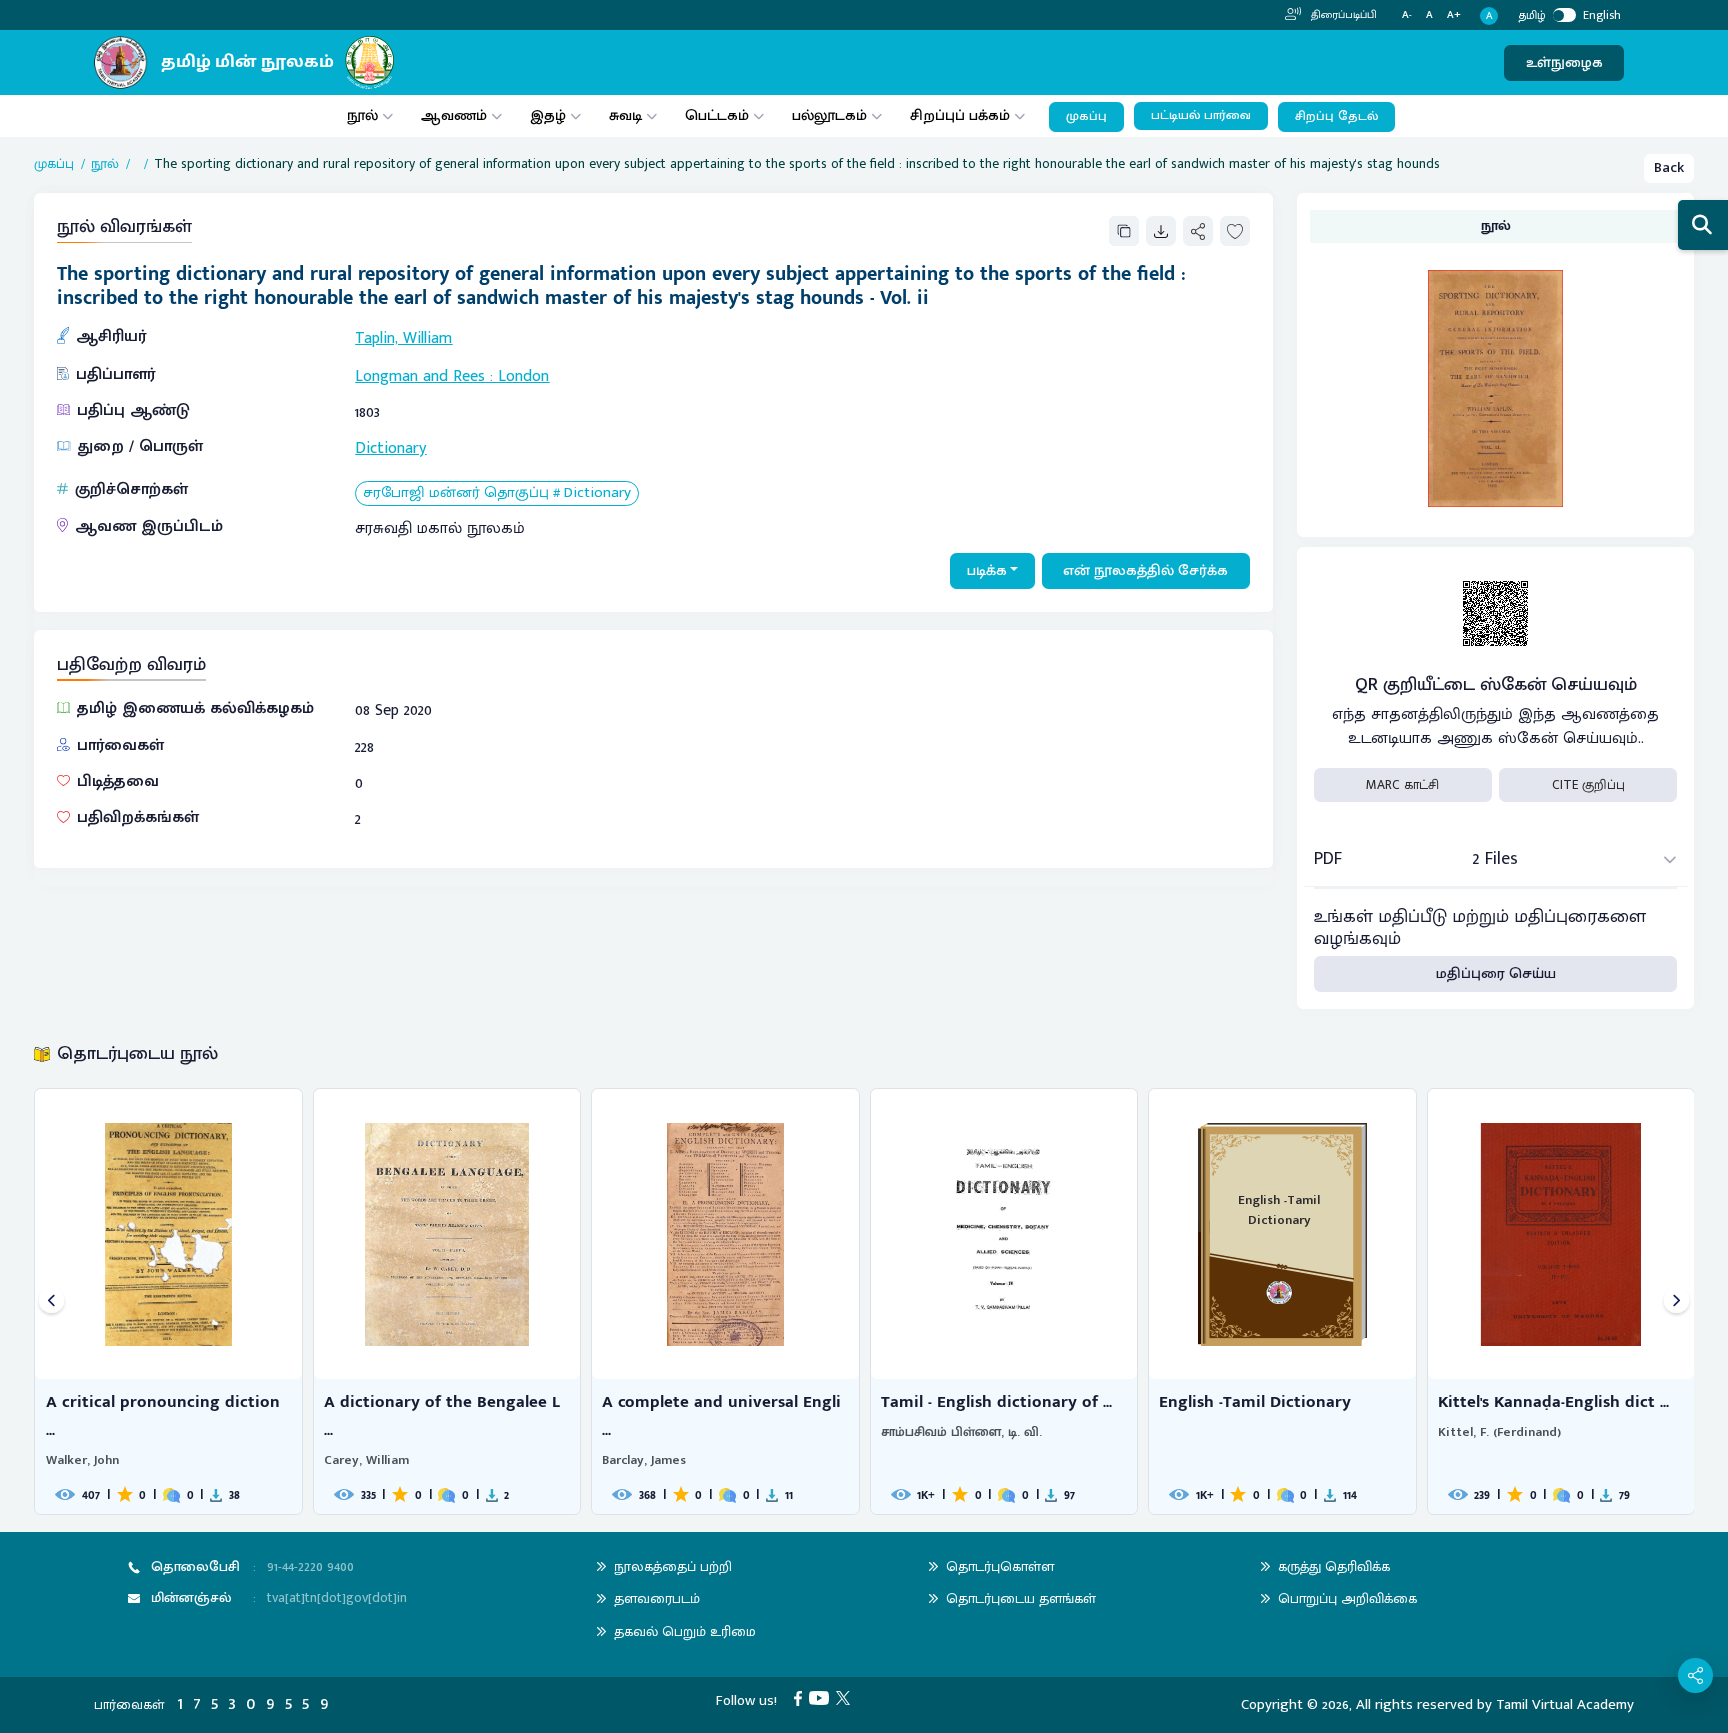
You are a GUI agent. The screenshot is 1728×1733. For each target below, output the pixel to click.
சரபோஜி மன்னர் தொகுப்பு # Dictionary (497, 493)
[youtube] (822, 1697)
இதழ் (548, 115)
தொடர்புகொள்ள (1000, 1566)
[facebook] (801, 1697)
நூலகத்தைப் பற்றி (673, 1566)
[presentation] (51, 1301)
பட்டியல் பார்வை (1201, 115)
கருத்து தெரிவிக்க (1334, 1566)
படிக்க (987, 570)
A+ (1454, 15)
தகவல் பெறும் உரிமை (685, 1631)
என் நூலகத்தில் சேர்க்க (1145, 570)
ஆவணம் (456, 115)
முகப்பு (1086, 116)
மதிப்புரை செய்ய (1496, 973)
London (523, 376)
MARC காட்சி (1402, 785)
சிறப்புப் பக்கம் (960, 115)
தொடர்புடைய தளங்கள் (1021, 1598)
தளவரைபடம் (657, 1598)
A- (1407, 15)
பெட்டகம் (717, 115)
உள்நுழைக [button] (1564, 62)
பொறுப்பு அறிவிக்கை (1347, 1598)
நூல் (362, 115)
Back (1669, 167)
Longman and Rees (420, 376)
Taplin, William (403, 338)
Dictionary (390, 448)
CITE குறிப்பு (1588, 785)
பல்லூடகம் (829, 115)
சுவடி (625, 115)
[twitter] (846, 1697)
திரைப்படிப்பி (1342, 15)
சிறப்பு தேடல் (1336, 116)
